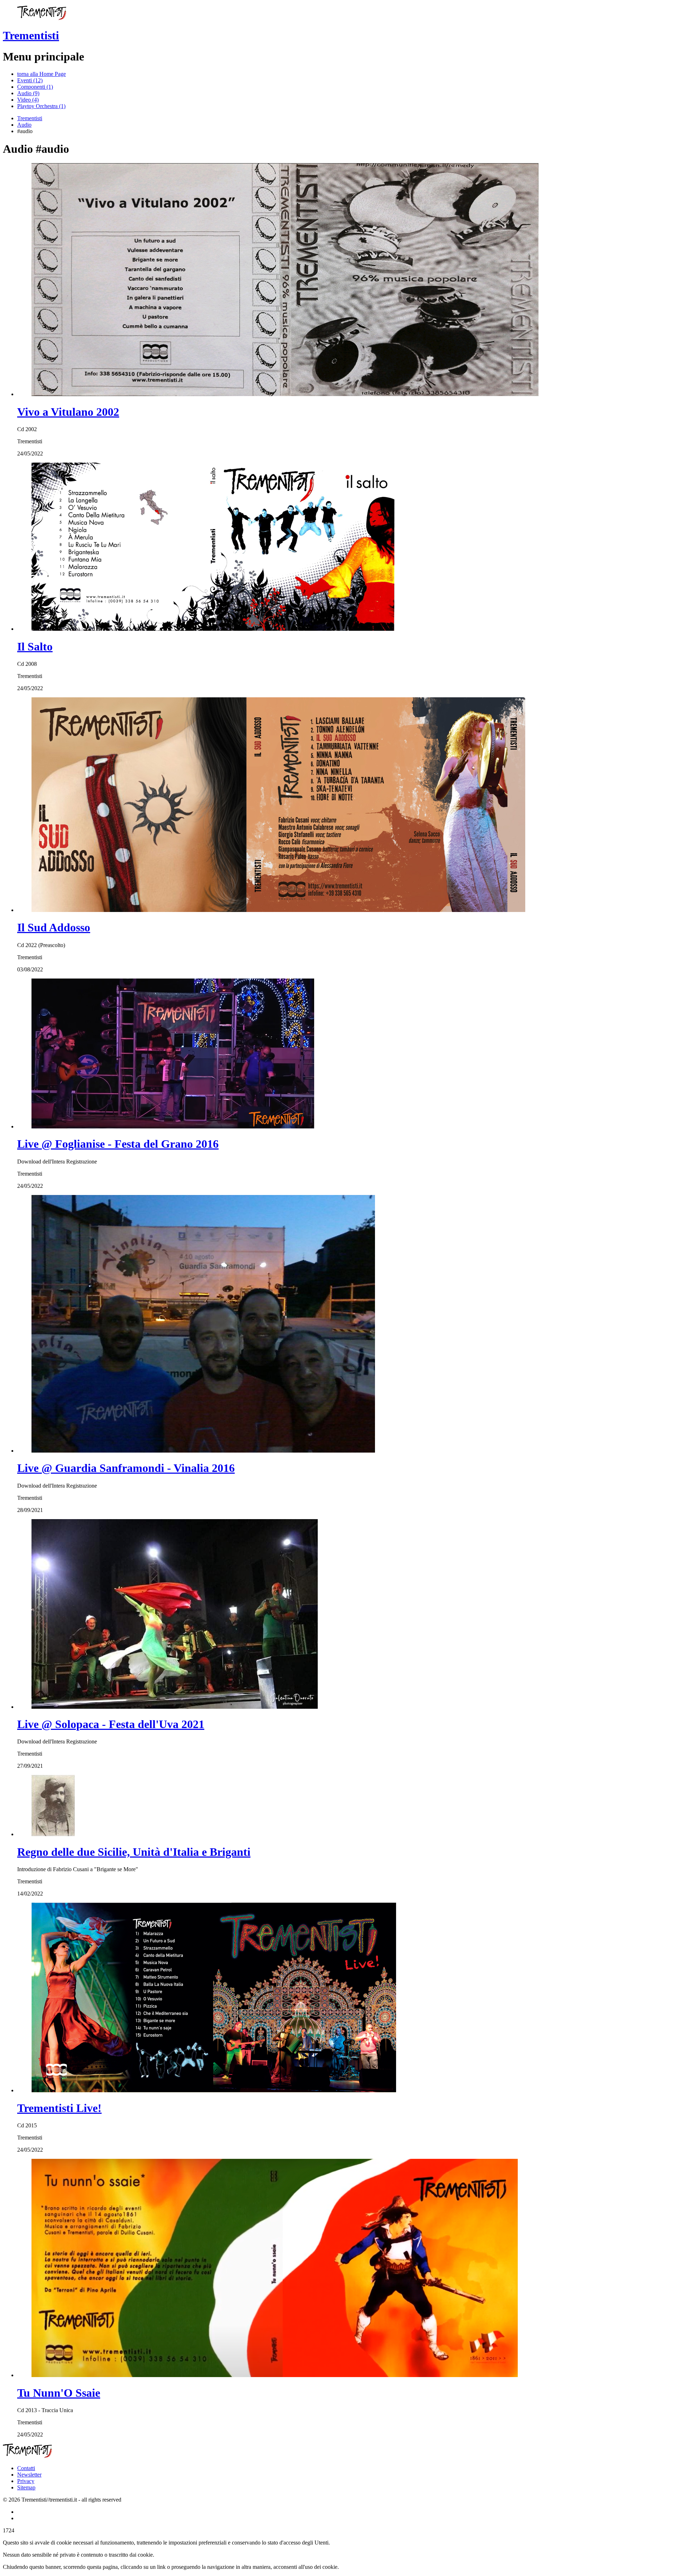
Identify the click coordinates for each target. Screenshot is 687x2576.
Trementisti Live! (59, 2108)
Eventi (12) (30, 80)
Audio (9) (28, 93)
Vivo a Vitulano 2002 (68, 412)
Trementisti (31, 35)
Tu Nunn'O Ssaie (59, 2393)
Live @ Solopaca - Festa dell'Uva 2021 (111, 1724)
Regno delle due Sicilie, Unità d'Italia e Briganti (134, 1852)
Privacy (26, 2481)
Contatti (26, 2468)
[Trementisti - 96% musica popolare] (42, 18)
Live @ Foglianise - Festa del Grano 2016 (118, 1144)
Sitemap (26, 2487)
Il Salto (35, 647)
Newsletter (29, 2475)
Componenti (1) (35, 87)
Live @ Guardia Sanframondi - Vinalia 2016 (126, 1468)
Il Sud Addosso (54, 927)
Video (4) (28, 100)
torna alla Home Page (42, 74)
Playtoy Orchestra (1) (41, 106)
